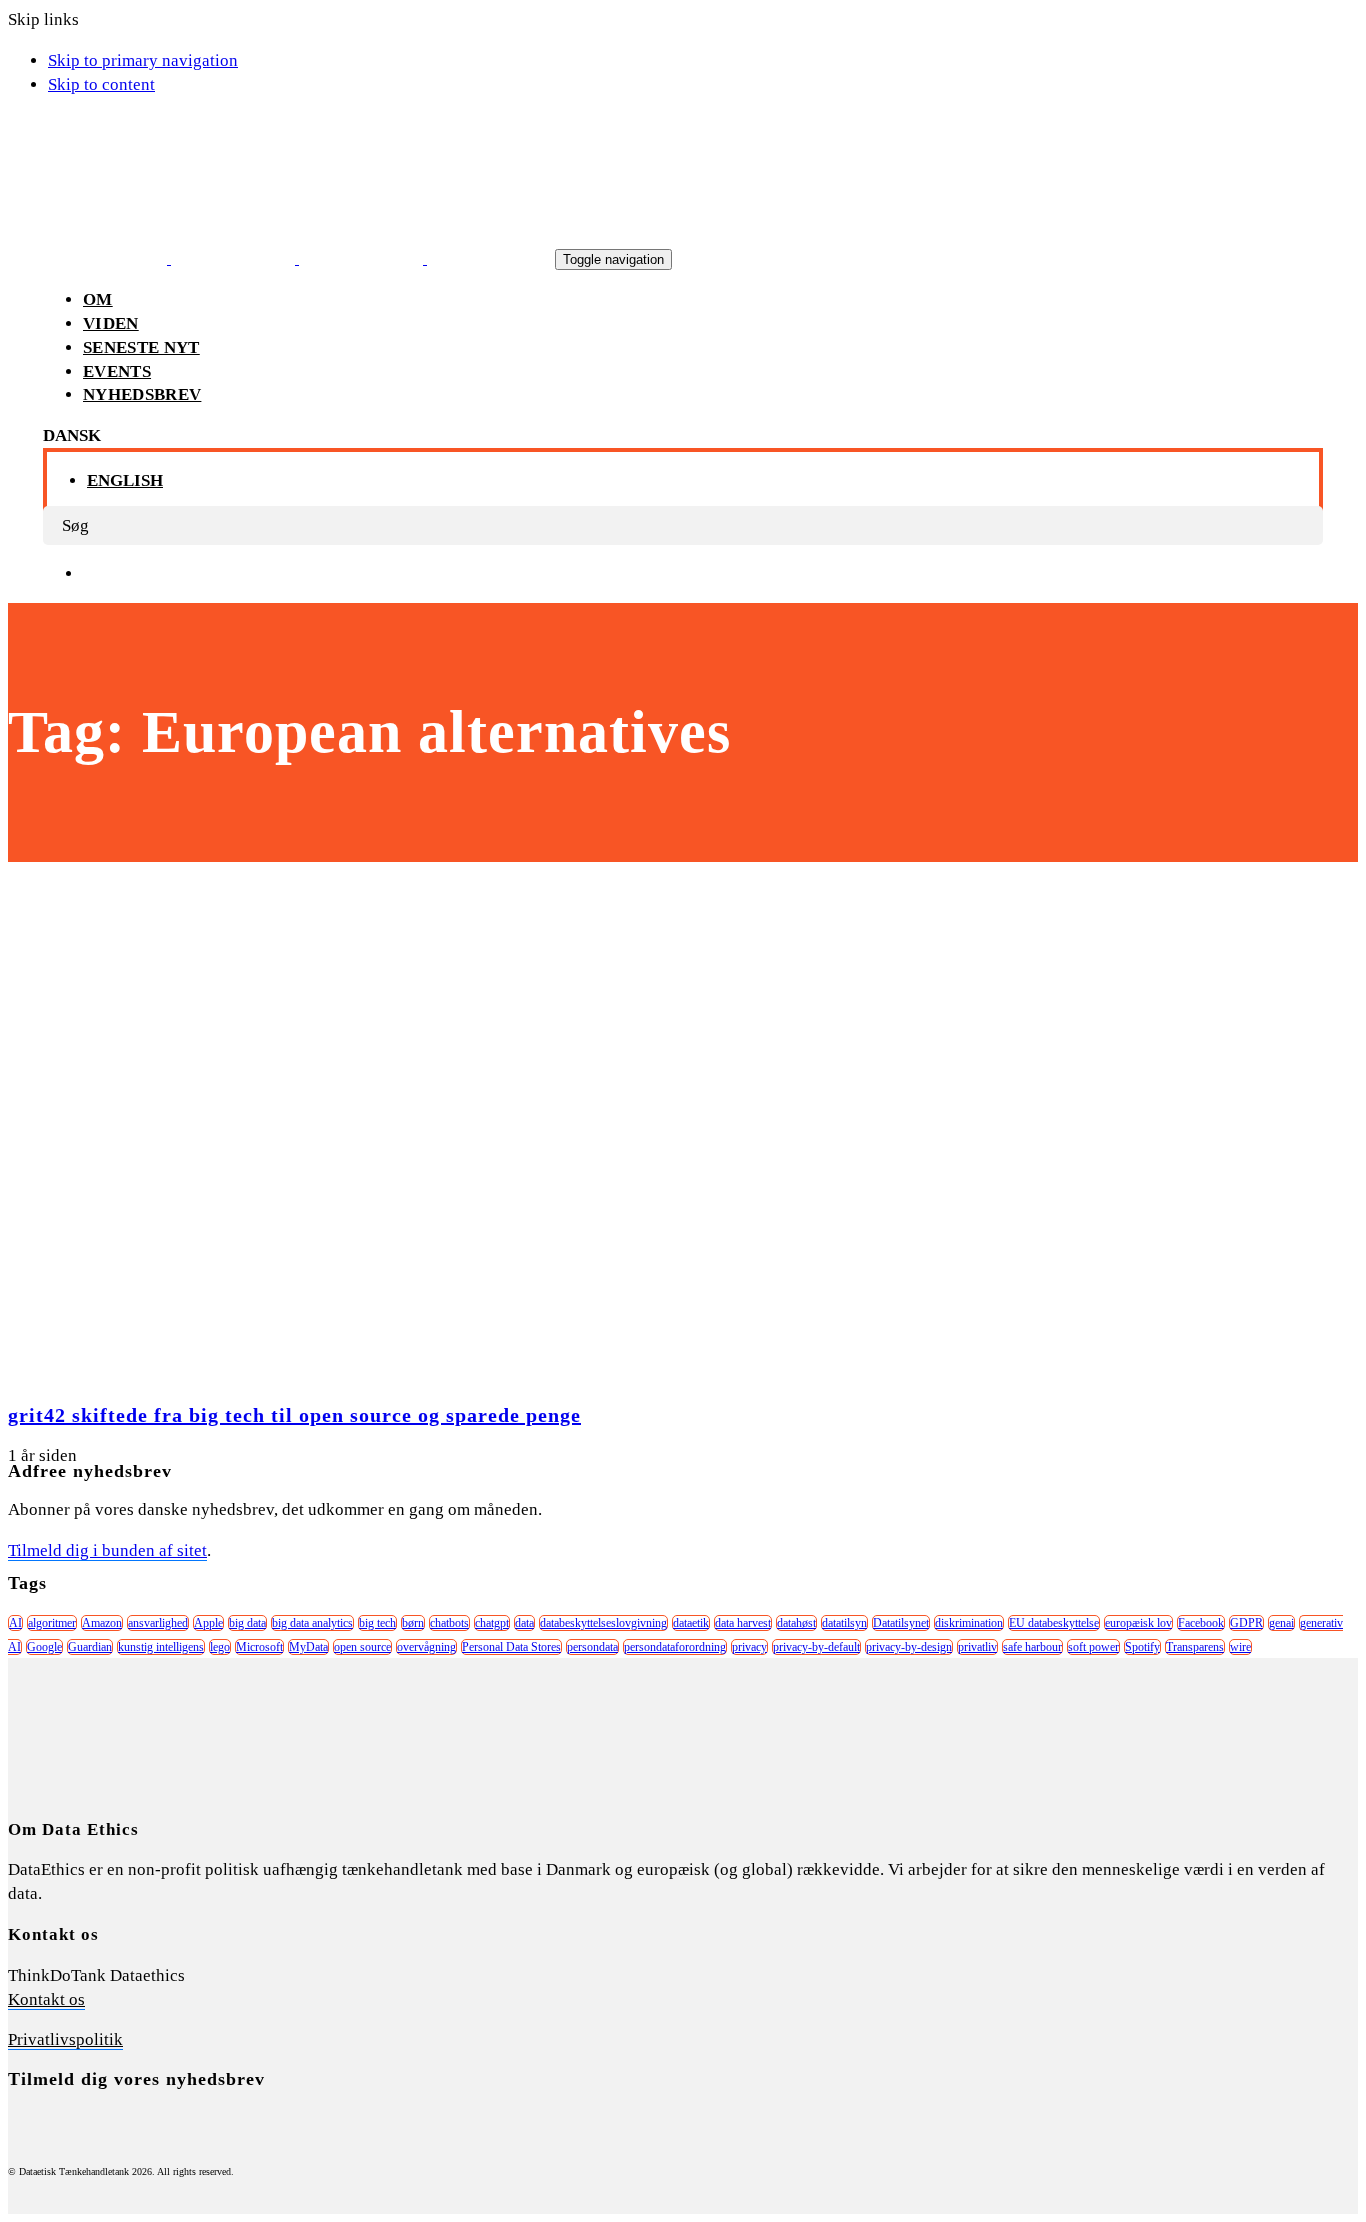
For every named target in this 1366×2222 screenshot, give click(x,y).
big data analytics (312, 1623)
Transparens (1195, 1647)
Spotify (1142, 1647)
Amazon (102, 1623)
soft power (1093, 1647)
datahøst (796, 1623)
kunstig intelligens (161, 1647)
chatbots (449, 1623)
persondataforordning (675, 1647)
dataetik (691, 1623)
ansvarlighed (158, 1623)
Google (44, 1647)
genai (1281, 1623)
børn (413, 1623)
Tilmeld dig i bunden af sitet (107, 1550)
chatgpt (492, 1623)
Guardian (90, 1647)
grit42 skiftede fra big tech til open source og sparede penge (294, 1415)
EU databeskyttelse (1054, 1623)
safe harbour (1032, 1647)
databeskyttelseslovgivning (603, 1623)
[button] (72, 435)
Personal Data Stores (511, 1647)
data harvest (743, 1623)
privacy (749, 1647)
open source (362, 1647)
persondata (592, 1647)
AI (15, 1623)
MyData (308, 1647)
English (125, 480)
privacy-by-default (816, 1647)
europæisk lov (1138, 1623)
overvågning (426, 1647)
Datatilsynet (901, 1623)
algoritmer (52, 1623)
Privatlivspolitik (65, 2039)
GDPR (1246, 1623)
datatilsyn (844, 1623)
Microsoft (259, 1647)
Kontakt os (46, 1999)
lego (220, 1647)
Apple (208, 1623)
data (524, 1623)
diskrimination (969, 1623)
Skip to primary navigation (143, 60)
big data (247, 1623)
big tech (377, 1623)
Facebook (1201, 1623)
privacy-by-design (909, 1647)
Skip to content (101, 84)
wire (1240, 1647)
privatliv (977, 1647)
